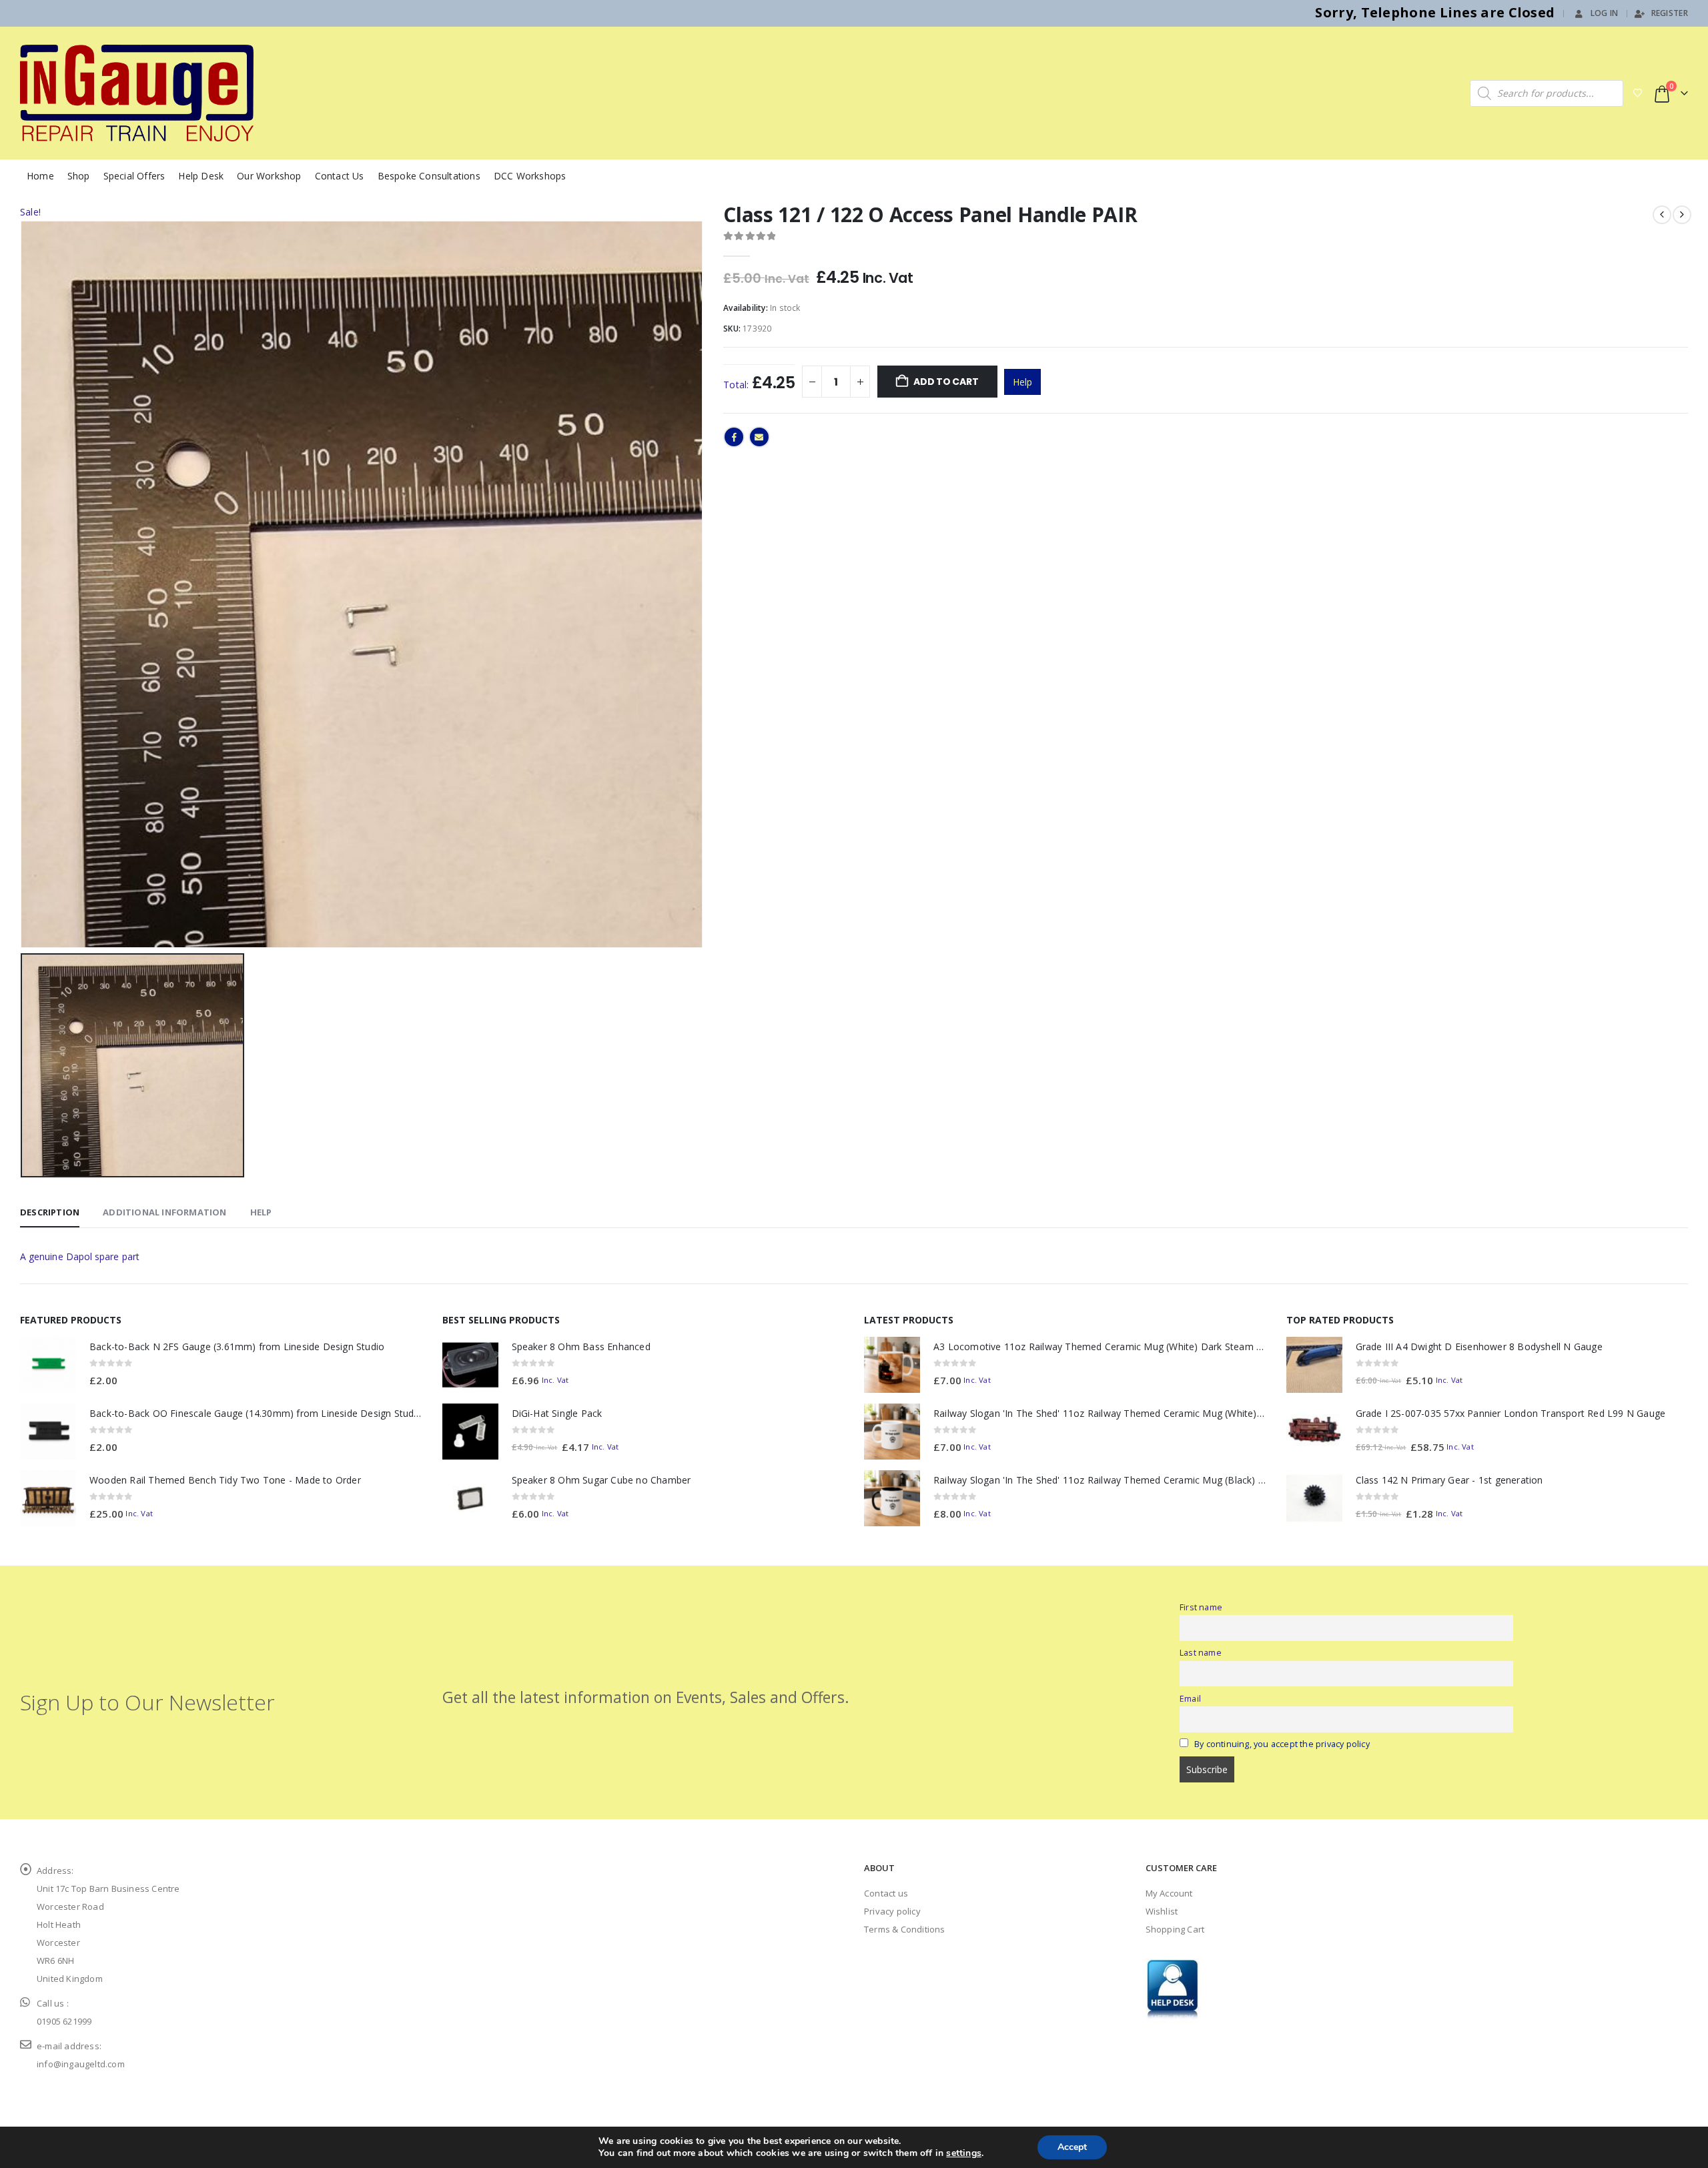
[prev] (1662, 215)
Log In (1605, 13)
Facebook (734, 437)
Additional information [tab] (164, 1212)
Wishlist (1162, 1911)
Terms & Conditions (905, 1929)
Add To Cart (946, 382)
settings (964, 2153)
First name (1201, 1607)
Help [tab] (261, 1212)
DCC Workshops (530, 176)
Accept (1072, 2147)
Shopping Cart (1175, 1929)
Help (1022, 382)
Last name (1201, 1653)
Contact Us (340, 176)
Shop (79, 176)
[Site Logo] (137, 93)
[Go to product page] (48, 1365)
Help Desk (201, 176)
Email (759, 437)
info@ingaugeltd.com (81, 2064)
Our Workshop (269, 176)
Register (1670, 13)
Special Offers (134, 176)
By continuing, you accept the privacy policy (1282, 1744)
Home (40, 176)
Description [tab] (50, 1212)
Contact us (886, 1893)
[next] (1682, 215)
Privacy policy (892, 1911)
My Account (1169, 1893)
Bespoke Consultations (429, 176)
